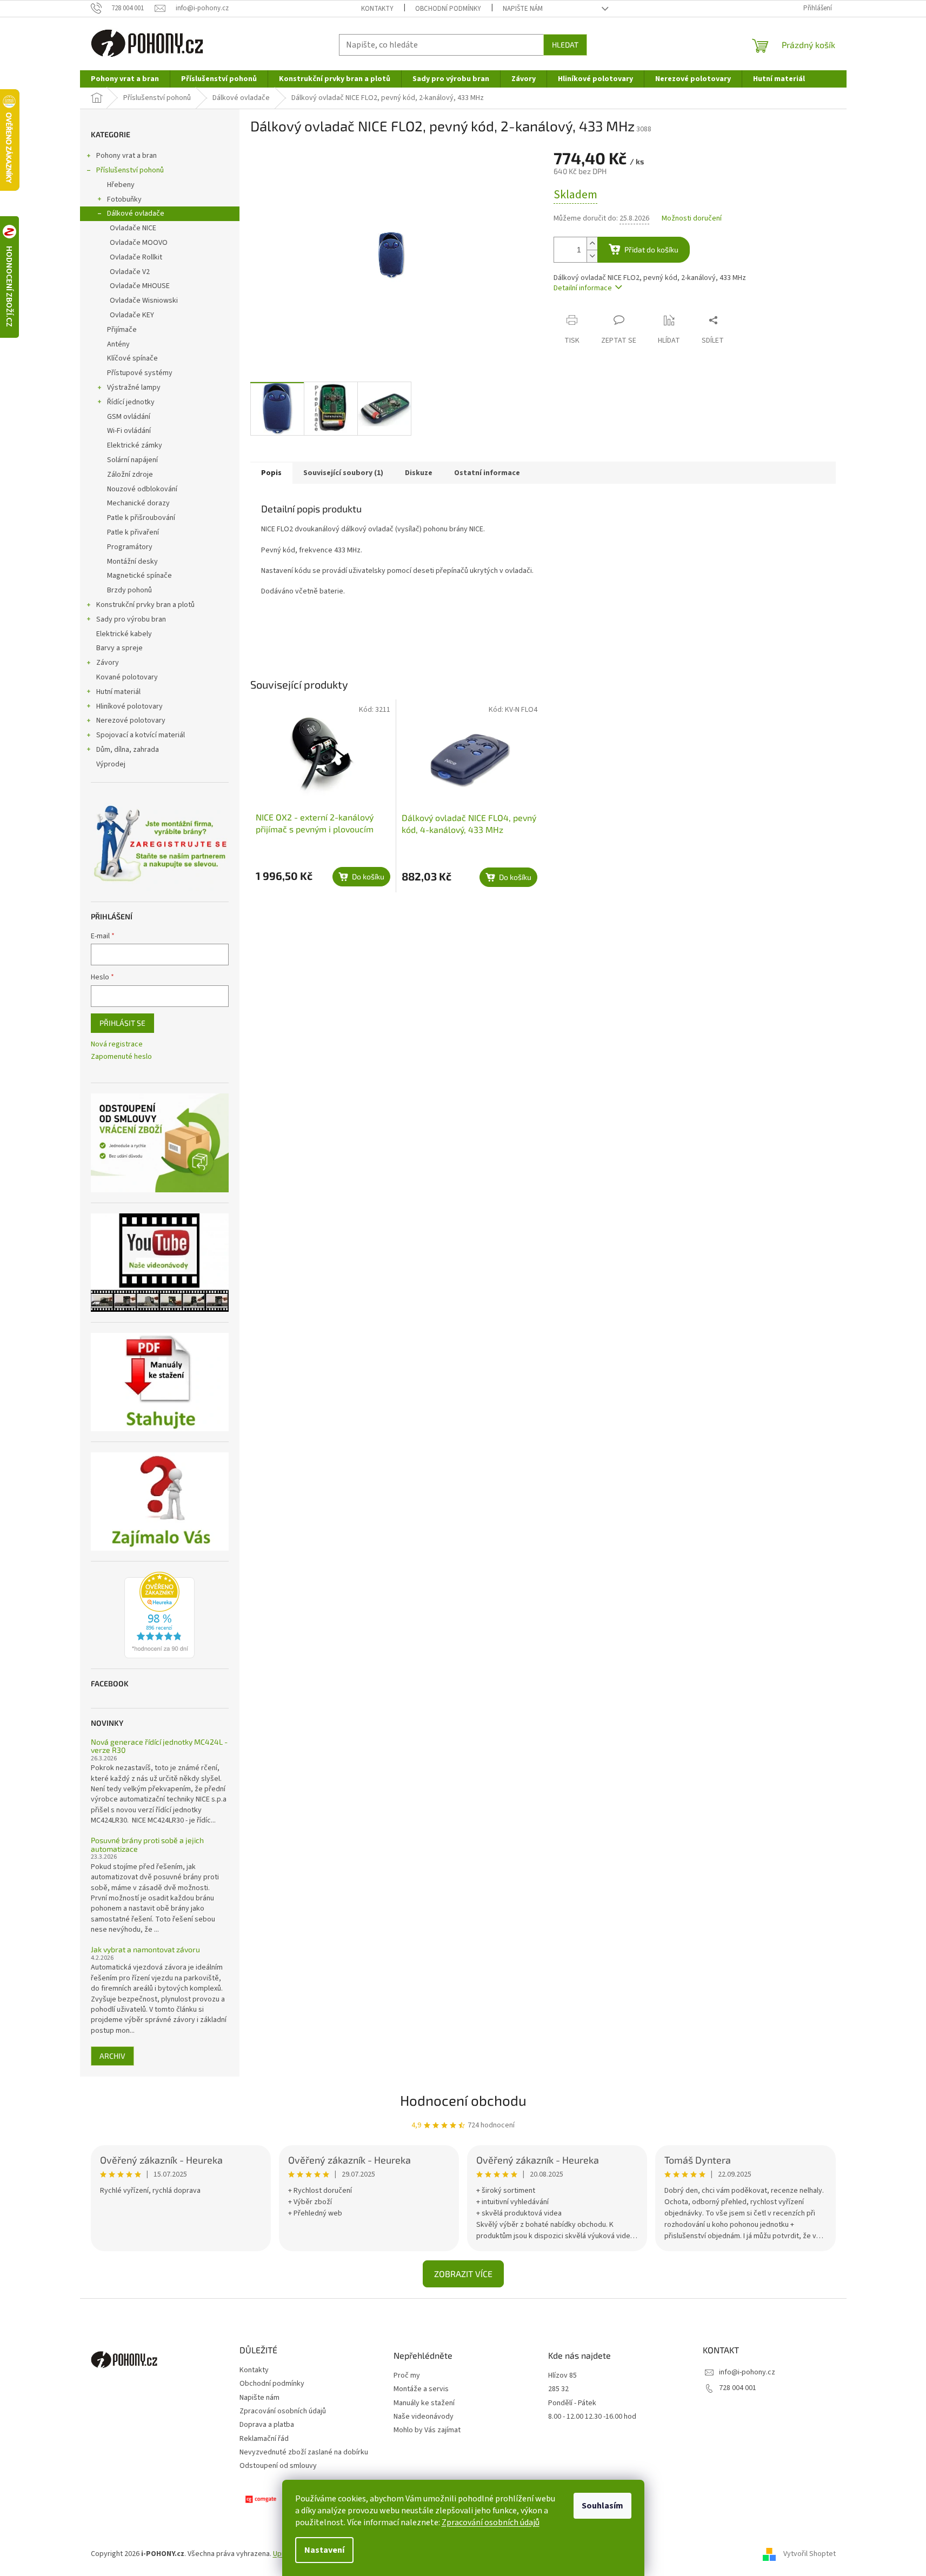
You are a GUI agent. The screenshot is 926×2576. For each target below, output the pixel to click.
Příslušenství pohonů (130, 170)
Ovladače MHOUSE (140, 286)
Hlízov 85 (562, 2376)
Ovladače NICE (133, 228)
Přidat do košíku (651, 249)
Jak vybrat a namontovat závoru (145, 1949)
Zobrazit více (463, 2274)
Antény (118, 344)
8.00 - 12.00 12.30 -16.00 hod (592, 2417)
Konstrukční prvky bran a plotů (145, 605)
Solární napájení (132, 460)
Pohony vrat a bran (126, 156)
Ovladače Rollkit (136, 257)
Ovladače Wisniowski (144, 301)
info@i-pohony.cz (747, 2372)
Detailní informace (583, 288)
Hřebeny (121, 185)
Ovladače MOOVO (139, 243)
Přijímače (122, 330)
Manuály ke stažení (424, 2403)
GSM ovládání (129, 417)
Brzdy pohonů (129, 590)
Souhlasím (602, 2506)
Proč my (407, 2376)
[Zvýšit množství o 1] (592, 243)
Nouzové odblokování (142, 489)
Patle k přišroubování (141, 518)
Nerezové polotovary (131, 720)
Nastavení (324, 2550)
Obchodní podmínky (448, 9)
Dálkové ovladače (136, 213)
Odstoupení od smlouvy (278, 2466)
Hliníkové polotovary (129, 706)
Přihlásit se (122, 1023)
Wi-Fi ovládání (129, 431)
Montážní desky (132, 562)
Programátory (130, 547)
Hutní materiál (118, 692)
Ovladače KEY (132, 315)
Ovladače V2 (130, 272)
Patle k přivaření (133, 532)
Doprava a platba (267, 2425)
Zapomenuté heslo (121, 1057)
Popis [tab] (271, 473)
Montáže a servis (421, 2389)
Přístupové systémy (140, 373)
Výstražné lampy (134, 388)
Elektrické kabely (124, 634)
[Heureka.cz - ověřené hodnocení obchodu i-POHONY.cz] (159, 1615)
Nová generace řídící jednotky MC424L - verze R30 (159, 1746)
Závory (108, 663)
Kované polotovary (127, 677)
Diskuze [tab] (419, 473)
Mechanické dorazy (138, 503)
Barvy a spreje (119, 648)
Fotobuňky (124, 199)
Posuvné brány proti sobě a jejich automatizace (147, 1844)
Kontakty (377, 9)
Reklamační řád (264, 2439)
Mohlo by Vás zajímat (427, 2430)
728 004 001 (738, 2388)
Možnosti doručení (692, 219)
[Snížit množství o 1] (592, 256)
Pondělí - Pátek (572, 2403)
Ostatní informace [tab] (487, 473)
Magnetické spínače (139, 576)
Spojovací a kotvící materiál (141, 735)
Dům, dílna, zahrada (128, 750)
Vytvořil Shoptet (810, 2554)
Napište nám (523, 9)
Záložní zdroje (130, 475)
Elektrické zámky (135, 445)
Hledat (565, 45)
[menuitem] (125, 79)
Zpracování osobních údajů (491, 2522)
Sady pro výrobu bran (131, 619)
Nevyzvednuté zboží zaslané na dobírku (304, 2452)
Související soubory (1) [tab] (343, 473)
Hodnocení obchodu (463, 2100)
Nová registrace (117, 1045)
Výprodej (111, 764)
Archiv (112, 2056)
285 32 (558, 2389)
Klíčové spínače (132, 358)
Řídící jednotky (131, 402)
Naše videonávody (424, 2417)
